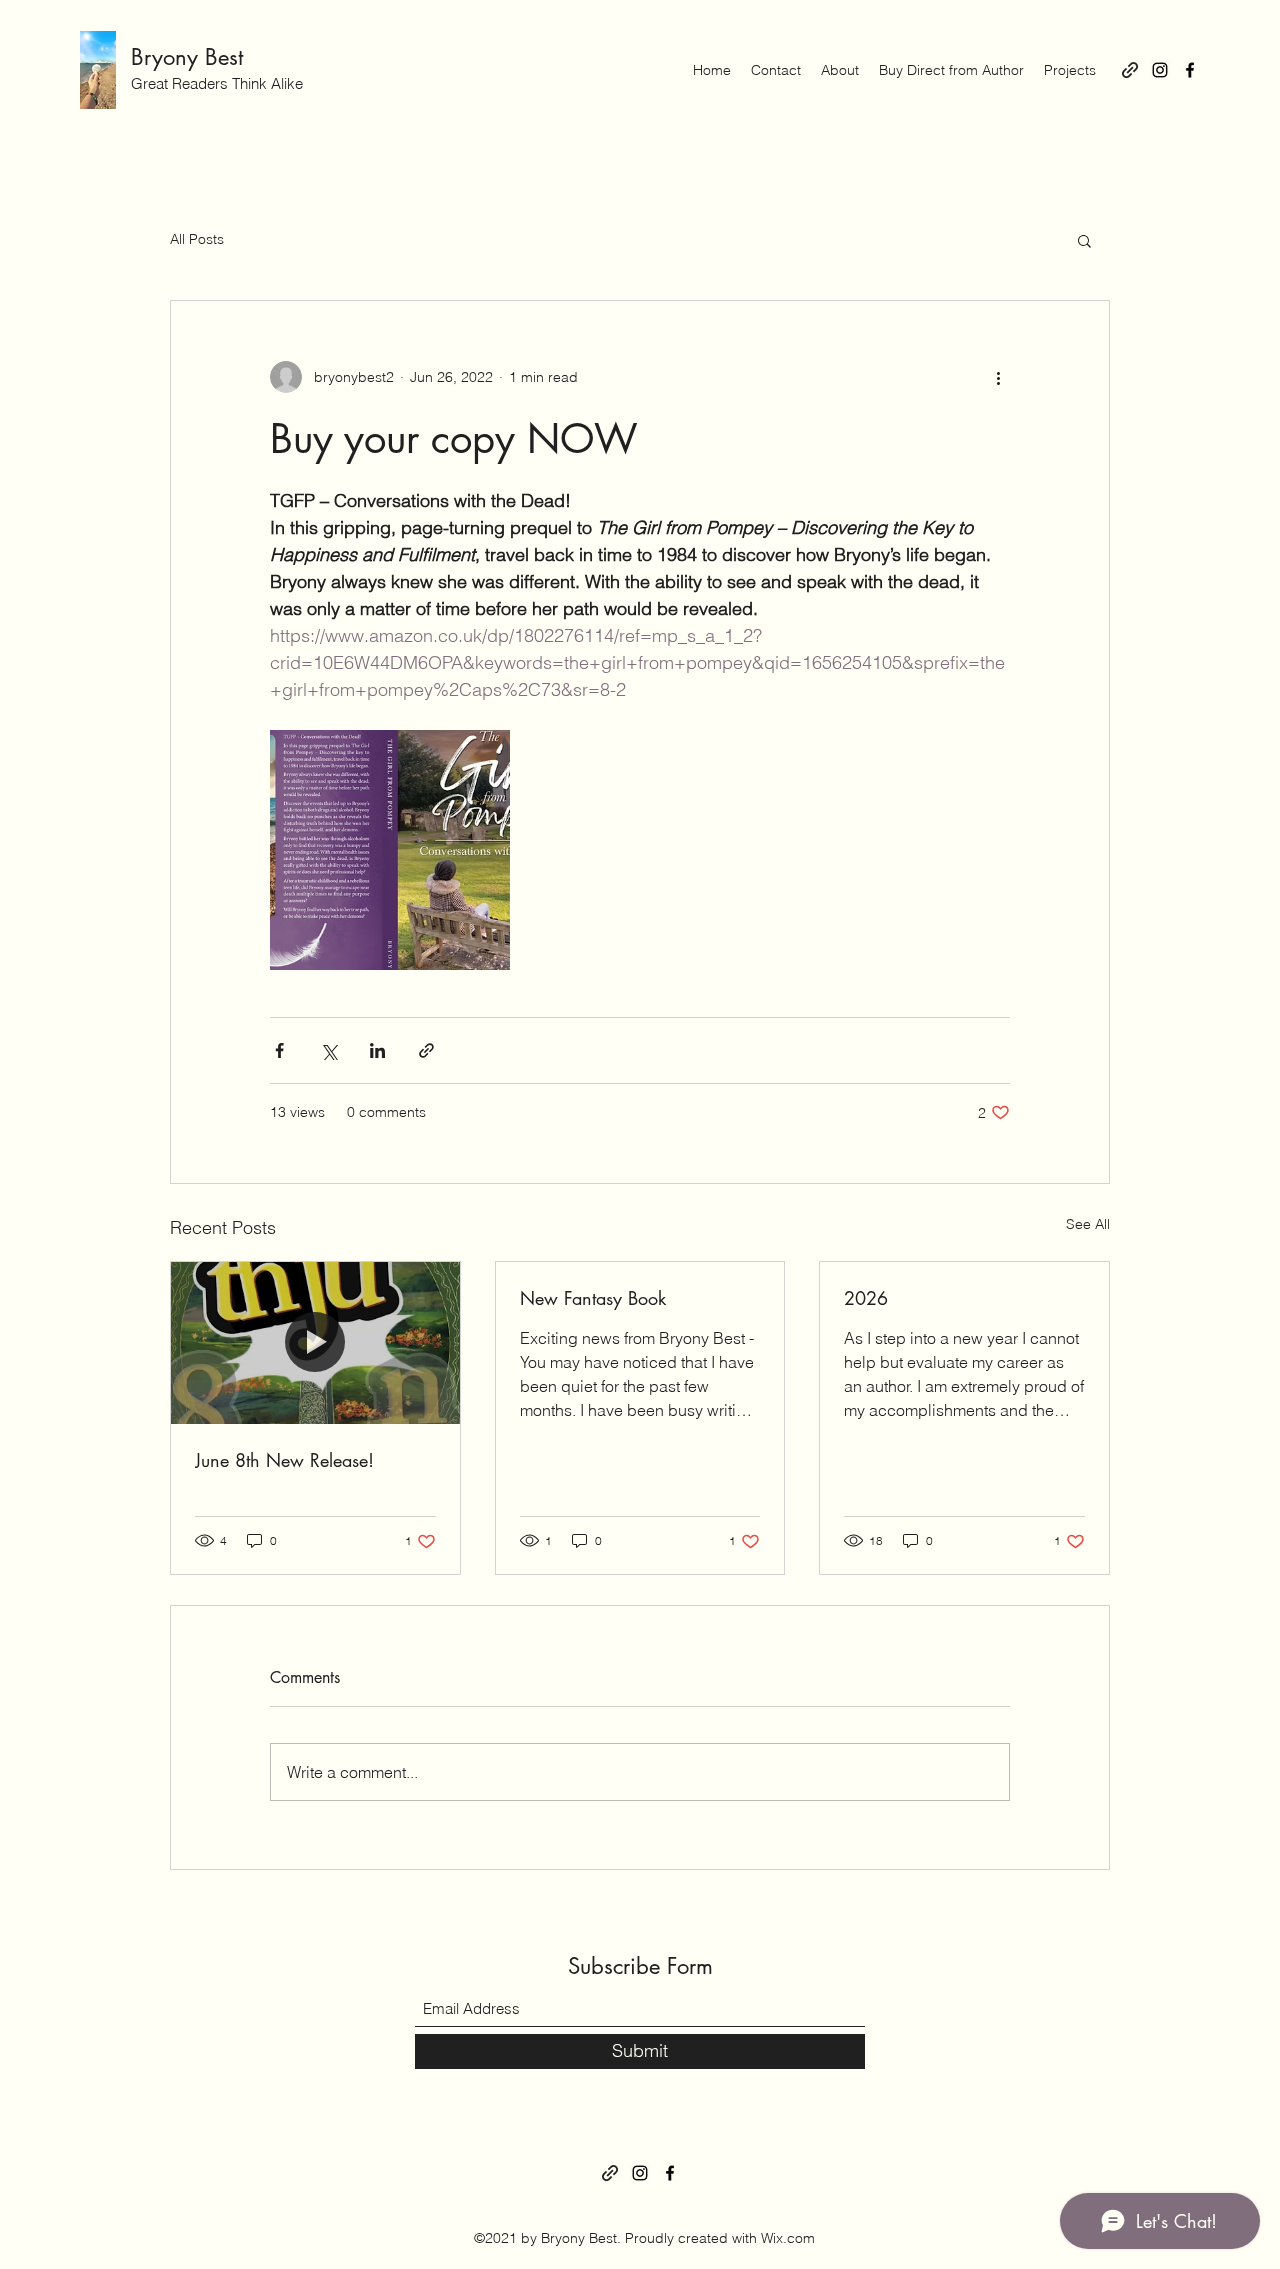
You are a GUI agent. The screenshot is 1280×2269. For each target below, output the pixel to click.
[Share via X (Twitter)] (328, 1050)
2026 (866, 1298)
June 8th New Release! (284, 1460)
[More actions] (998, 377)
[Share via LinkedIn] (377, 1050)
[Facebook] (1190, 70)
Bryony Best (187, 57)
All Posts (197, 239)
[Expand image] (390, 850)
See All (1088, 1224)
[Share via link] (426, 1050)
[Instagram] (1160, 70)
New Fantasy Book (593, 1298)
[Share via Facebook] (279, 1050)
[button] (1084, 240)
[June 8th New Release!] (315, 1343)
